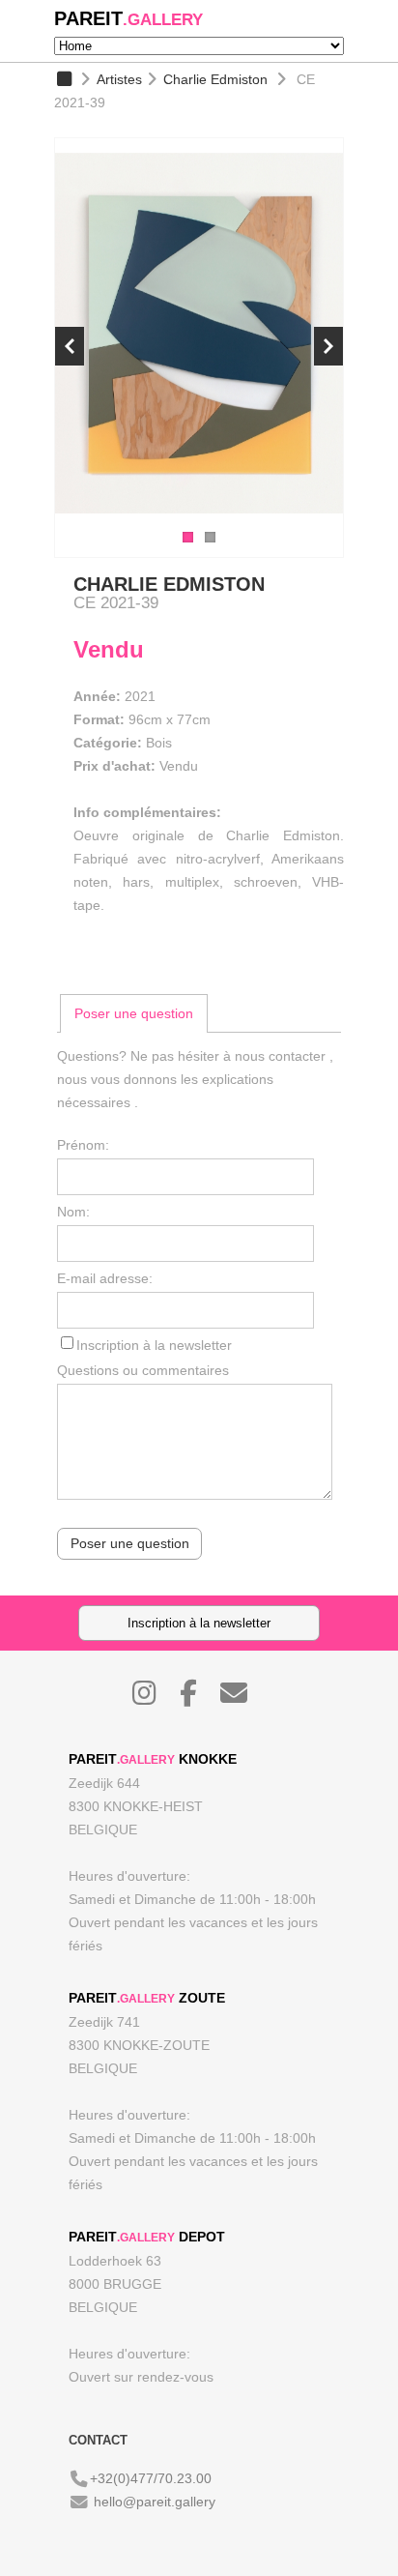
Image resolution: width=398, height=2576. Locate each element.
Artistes (119, 79)
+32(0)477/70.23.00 (151, 2478)
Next (328, 346)
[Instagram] (154, 1698)
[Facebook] (198, 1698)
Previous (70, 346)
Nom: (73, 1212)
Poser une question (134, 1013)
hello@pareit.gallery (155, 2502)
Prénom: (83, 1145)
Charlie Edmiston (215, 79)
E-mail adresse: (105, 1278)
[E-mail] (243, 1698)
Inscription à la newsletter (154, 1345)
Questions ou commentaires (143, 1370)
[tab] (134, 1013)
